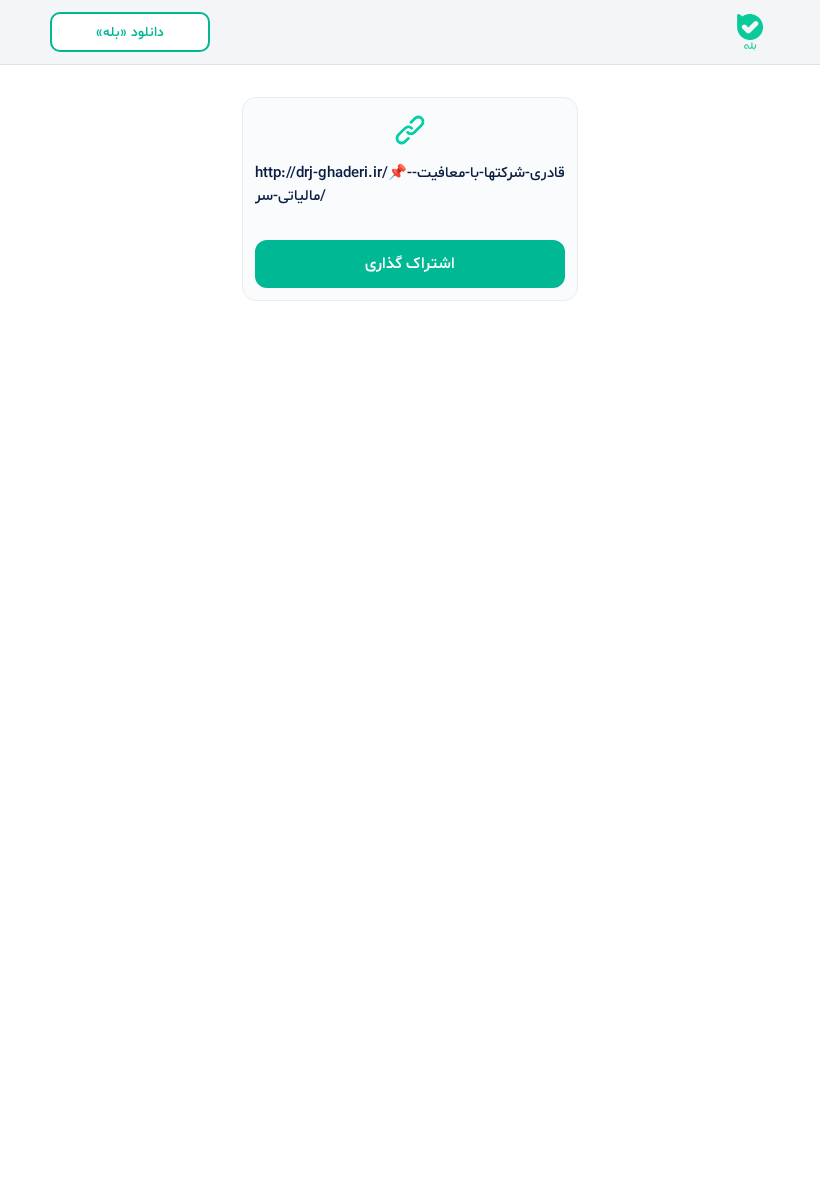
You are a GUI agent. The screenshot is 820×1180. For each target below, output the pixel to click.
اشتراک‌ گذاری (410, 264)
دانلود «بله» (130, 32)
